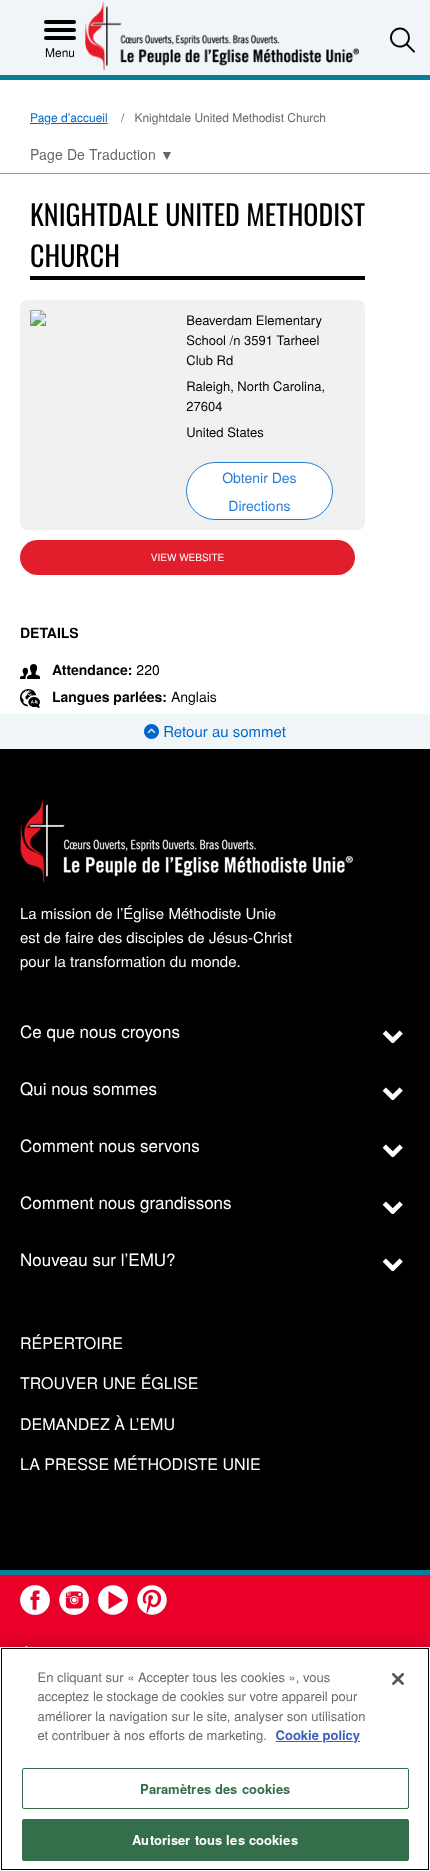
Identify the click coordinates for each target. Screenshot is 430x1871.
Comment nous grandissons (126, 1201)
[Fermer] (398, 1679)
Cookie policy (318, 1734)
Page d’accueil (69, 117)
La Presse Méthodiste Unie (140, 1464)
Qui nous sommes (88, 1087)
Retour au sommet (222, 731)
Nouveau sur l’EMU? (98, 1258)
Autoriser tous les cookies (214, 1839)
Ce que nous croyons (100, 1030)
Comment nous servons (110, 1144)
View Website (187, 557)
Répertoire (71, 1343)
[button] (402, 39)
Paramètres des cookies (215, 1788)
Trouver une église (109, 1383)
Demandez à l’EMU (97, 1424)
